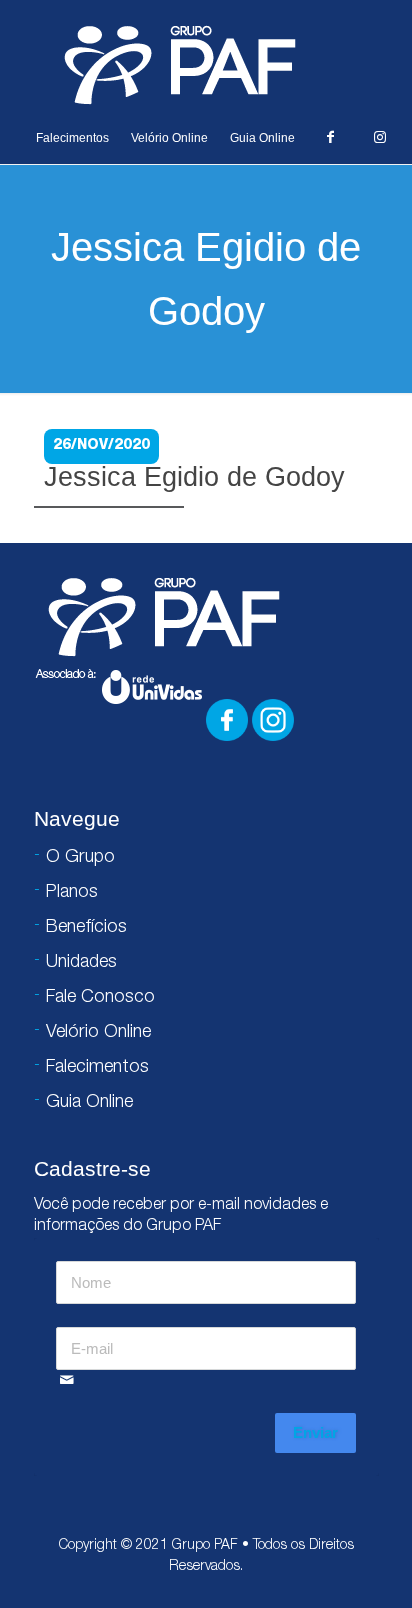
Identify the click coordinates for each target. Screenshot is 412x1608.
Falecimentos (72, 138)
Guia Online (262, 138)
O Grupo (80, 858)
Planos (72, 893)
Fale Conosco (100, 998)
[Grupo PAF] (206, 64)
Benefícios (86, 928)
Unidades (81, 963)
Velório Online (169, 138)
